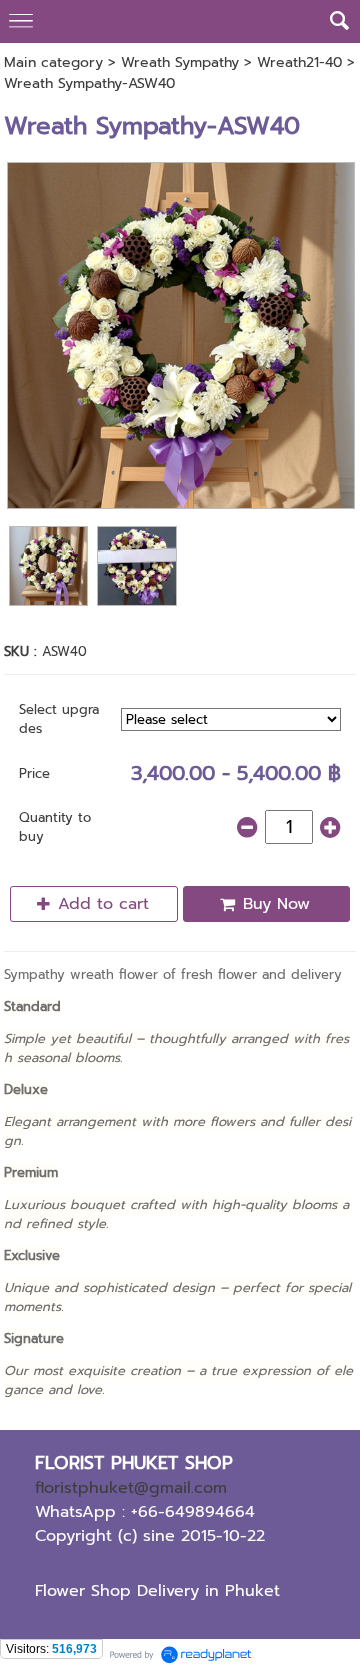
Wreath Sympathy (180, 62)
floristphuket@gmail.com (131, 1488)
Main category (53, 62)
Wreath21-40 (299, 62)
